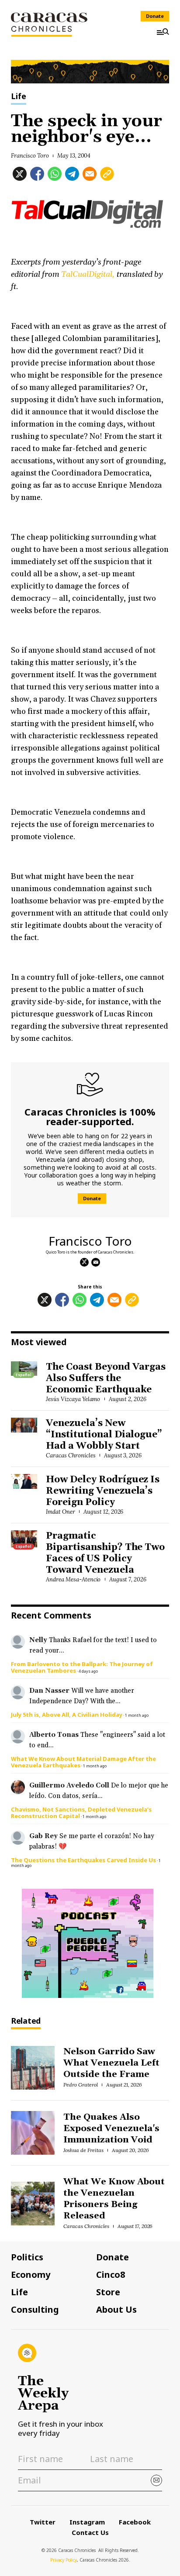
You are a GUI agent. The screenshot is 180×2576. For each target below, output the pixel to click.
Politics (27, 2257)
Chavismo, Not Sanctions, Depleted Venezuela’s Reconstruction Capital (81, 1813)
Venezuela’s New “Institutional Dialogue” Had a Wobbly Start (104, 1435)
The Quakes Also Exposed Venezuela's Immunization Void (111, 2128)
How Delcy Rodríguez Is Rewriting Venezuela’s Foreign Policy (103, 1491)
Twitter (43, 2522)
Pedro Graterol (81, 2085)
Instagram (87, 2522)
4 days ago (88, 1671)
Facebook (135, 2522)
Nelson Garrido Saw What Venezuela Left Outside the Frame (111, 2063)
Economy (31, 2275)
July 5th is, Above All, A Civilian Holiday (67, 1715)
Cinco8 (111, 2275)
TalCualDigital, (88, 274)
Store (108, 2292)
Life (19, 97)
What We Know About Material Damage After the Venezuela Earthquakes (83, 1762)
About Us (116, 2310)
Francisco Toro (30, 156)
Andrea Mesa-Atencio (73, 1579)
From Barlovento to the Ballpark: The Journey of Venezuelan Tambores (82, 1667)
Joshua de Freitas (83, 2150)
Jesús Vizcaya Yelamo (73, 1399)
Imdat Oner (61, 1512)
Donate (155, 16)
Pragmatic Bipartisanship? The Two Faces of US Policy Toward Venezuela (105, 1553)
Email (96, 1262)
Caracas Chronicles (71, 1455)
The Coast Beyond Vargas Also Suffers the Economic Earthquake (106, 1378)
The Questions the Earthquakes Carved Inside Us (83, 1860)
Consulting (35, 2310)
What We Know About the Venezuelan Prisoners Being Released (114, 2199)
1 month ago (137, 1715)
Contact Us (90, 2532)
